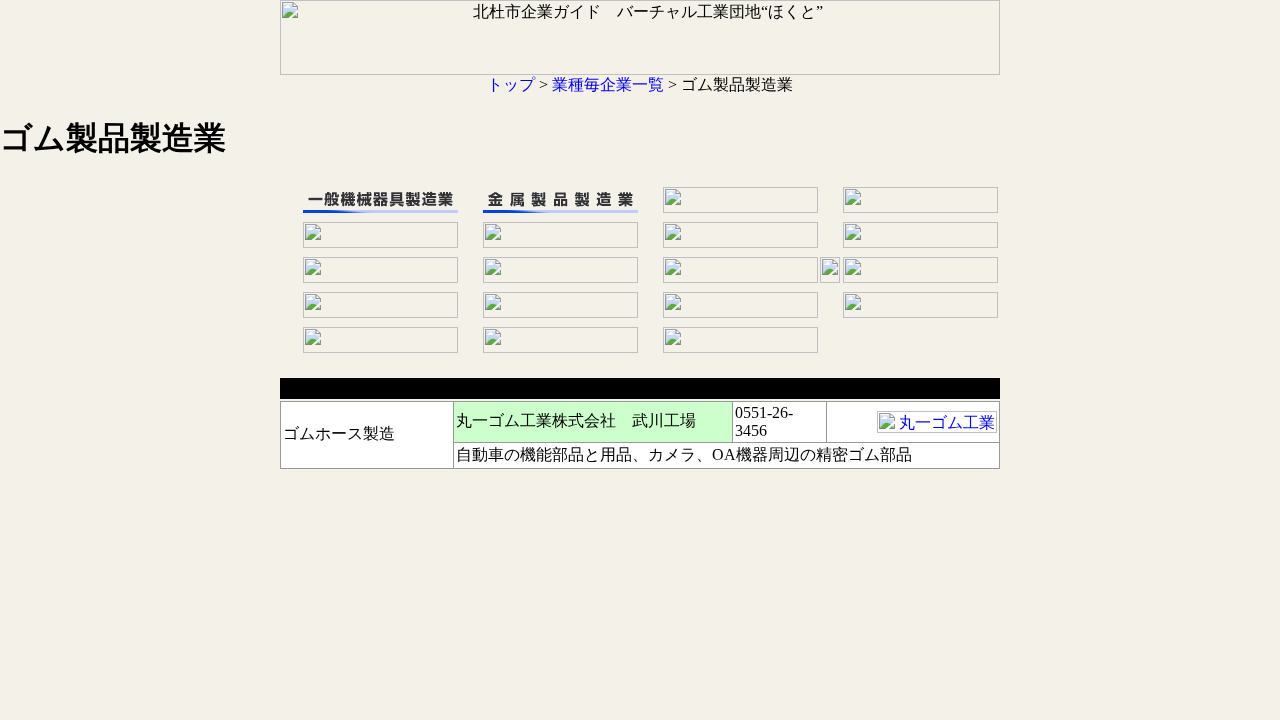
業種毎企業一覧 (608, 84)
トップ (511, 84)
